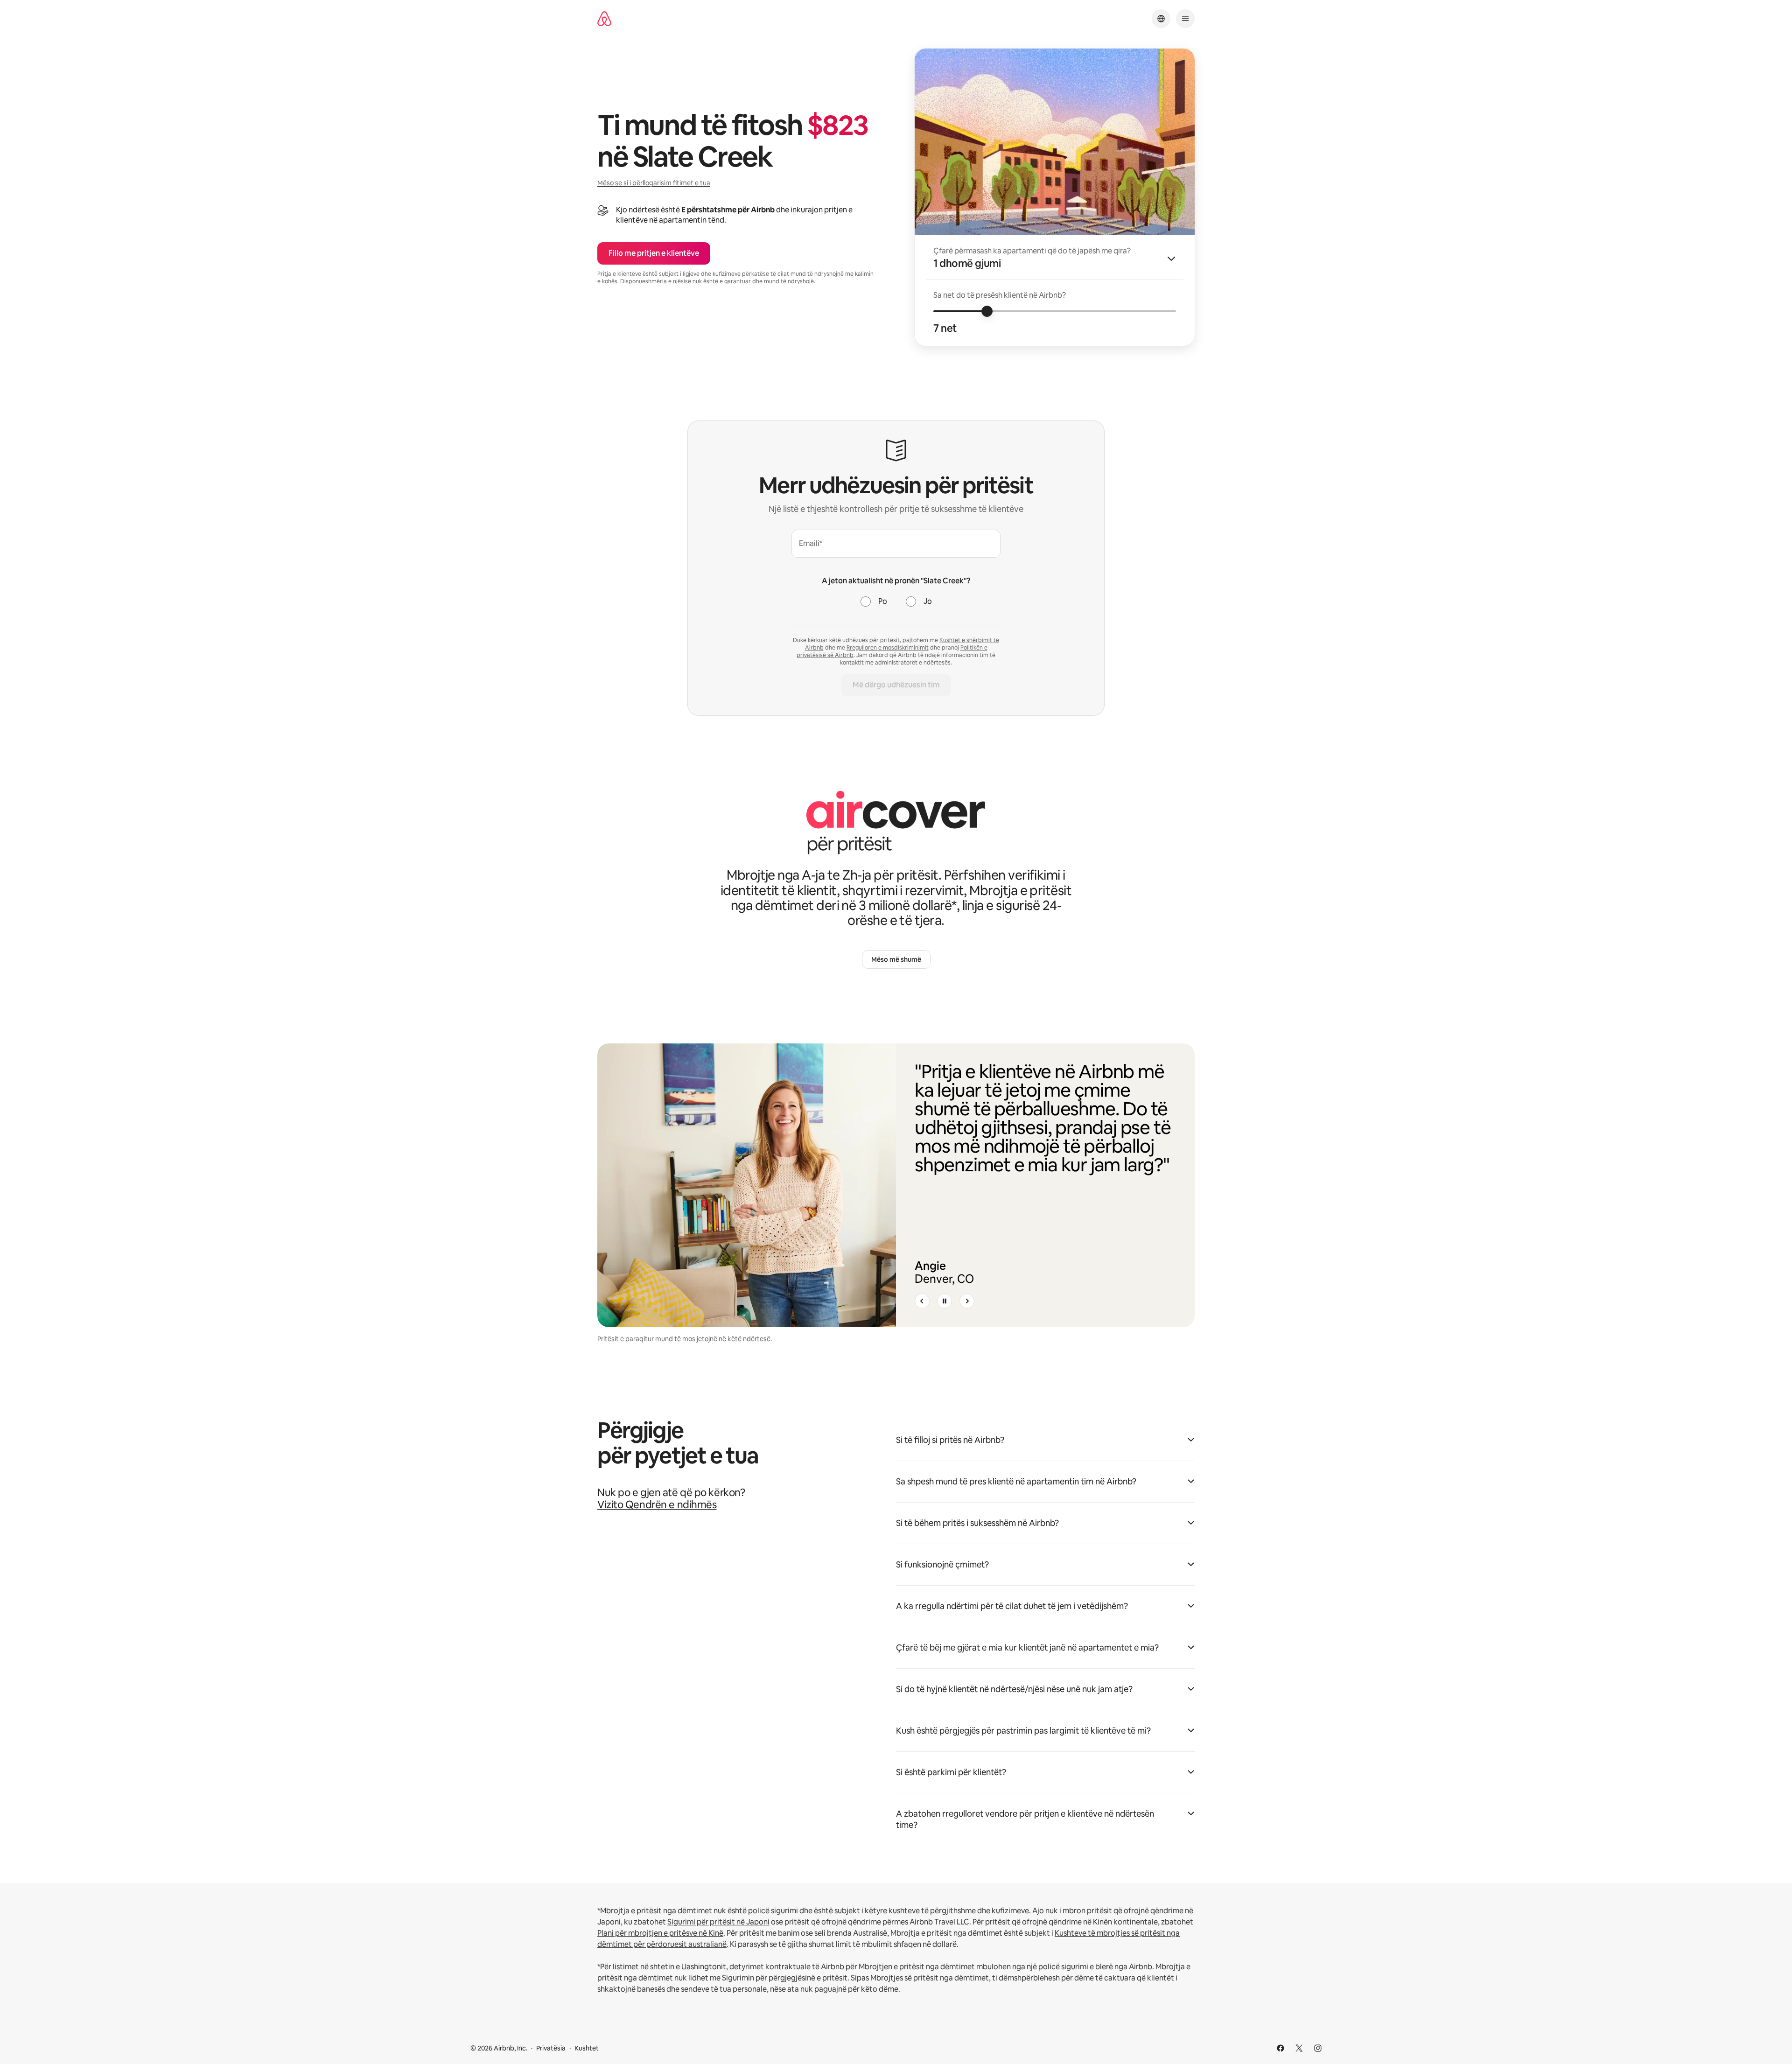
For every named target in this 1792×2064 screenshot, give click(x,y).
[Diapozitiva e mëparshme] (922, 1301)
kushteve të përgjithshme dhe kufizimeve (959, 1911)
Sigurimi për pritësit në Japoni (718, 1922)
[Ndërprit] (945, 1301)
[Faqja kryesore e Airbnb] (604, 19)
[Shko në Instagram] (1318, 2048)
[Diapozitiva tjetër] (967, 1301)
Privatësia (551, 2048)
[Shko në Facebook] (1281, 2048)
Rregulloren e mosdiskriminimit (888, 648)
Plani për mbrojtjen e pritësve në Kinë (660, 1933)
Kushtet (587, 2048)
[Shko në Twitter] (1299, 2048)
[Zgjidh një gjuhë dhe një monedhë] (1161, 19)
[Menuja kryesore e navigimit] (1185, 19)
